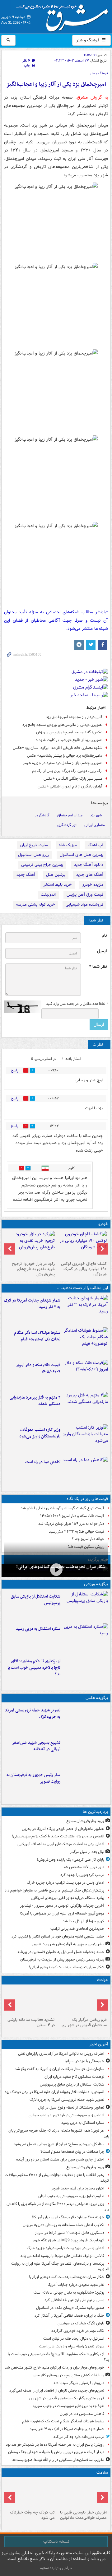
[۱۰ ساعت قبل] (85, 1407)
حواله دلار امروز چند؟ (88, 1539)
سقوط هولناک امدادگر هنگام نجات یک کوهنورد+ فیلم (37, 1336)
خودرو (103, 1224)
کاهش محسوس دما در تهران (82, 2414)
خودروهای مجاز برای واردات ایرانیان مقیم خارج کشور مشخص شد (54, 2367)
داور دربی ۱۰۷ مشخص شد (84, 1867)
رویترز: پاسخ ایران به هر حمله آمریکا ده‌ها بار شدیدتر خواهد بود (55, 2445)
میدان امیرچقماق (70, 815)
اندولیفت (48, 895)
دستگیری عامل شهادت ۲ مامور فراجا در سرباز (70, 2233)
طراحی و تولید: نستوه (56, 2568)
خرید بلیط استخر (58, 885)
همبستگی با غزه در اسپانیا (84, 2061)
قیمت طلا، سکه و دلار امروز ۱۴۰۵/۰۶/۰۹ (38, 1368)
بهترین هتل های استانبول (82, 855)
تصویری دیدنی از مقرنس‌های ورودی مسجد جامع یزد (62, 725)
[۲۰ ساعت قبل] (30, 2494)
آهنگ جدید (26, 875)
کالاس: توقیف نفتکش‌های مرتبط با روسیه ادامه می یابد (62, 2256)
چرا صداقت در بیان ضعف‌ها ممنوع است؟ (72, 2152)
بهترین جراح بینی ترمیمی (42, 865)
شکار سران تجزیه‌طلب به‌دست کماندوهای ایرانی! (67, 1967)
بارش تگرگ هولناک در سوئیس (81, 2323)
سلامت (102, 2473)
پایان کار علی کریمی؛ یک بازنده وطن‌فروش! (71, 1860)
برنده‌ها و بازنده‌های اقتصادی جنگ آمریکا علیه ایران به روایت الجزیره (60, 2267)
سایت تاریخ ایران (34, 845)
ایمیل (102, 951)
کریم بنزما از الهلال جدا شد (83, 1921)
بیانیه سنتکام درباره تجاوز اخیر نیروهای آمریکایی (68, 1898)
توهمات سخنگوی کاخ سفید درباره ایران (74, 2077)
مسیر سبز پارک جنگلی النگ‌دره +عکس (73, 779)
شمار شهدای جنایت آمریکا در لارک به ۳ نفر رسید (32, 1304)
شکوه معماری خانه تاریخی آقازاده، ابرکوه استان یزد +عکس (58, 748)
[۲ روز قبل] (82, 1245)
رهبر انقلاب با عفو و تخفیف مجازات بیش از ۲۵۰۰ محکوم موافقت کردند (57, 2178)
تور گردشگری (67, 825)
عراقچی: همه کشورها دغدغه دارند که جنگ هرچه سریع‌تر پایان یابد (59, 2133)
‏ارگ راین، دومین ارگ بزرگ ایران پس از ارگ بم (67, 771)
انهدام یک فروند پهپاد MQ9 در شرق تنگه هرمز (68, 2240)
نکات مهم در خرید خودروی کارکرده (78, 2331)
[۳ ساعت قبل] (56, 1570)
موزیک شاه (68, 845)
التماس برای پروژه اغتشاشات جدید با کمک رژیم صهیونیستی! (58, 1836)
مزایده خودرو (93, 885)
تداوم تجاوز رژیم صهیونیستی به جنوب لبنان (71, 2196)
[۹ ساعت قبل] (85, 1375)
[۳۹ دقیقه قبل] (85, 1606)
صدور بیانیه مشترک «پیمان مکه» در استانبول (70, 2308)
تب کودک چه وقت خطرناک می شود (32, 2515)
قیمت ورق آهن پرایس (85, 895)
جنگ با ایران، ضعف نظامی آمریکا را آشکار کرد (69, 2316)
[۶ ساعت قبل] (85, 1752)
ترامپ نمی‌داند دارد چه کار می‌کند (79, 2437)
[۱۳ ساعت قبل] (85, 1472)
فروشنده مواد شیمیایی (84, 905)
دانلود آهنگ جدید (89, 865)
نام (104, 936)
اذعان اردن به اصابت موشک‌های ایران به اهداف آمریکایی (61, 1844)
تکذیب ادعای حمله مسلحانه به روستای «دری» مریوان (63, 2225)
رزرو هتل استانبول (33, 855)
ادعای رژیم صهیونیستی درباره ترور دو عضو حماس (66, 2115)
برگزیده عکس (97, 1698)
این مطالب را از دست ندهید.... (82, 1288)
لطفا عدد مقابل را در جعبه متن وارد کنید (77, 1004)
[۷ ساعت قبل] (30, 2001)
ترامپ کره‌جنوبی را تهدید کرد (82, 1875)
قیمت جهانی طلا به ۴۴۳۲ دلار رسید (77, 1532)
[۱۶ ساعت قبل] (82, 2494)
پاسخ (15, 1070)
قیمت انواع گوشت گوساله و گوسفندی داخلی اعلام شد (62, 1508)
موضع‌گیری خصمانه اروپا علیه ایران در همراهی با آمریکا (62, 1913)
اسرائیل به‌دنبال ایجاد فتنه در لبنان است (74, 2339)
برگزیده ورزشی (96, 1584)
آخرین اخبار (98, 2044)
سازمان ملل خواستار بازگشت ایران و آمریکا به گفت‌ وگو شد (59, 2069)
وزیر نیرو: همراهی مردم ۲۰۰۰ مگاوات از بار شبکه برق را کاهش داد (58, 2207)
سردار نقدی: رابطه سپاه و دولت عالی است (72, 2346)
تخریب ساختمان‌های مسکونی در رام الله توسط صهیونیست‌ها (58, 2460)
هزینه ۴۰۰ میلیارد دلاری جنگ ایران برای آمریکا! (68, 2217)
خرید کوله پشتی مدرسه (35, 905)
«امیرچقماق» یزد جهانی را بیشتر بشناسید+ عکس (65, 756)
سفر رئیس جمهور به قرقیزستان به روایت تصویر (33, 1778)
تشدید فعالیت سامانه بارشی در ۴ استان (31, 2022)
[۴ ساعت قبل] (85, 1310)
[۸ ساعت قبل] (85, 1785)
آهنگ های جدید (90, 875)
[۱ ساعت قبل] (85, 1638)
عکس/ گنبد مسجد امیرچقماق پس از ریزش (69, 732)
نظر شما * (98, 967)
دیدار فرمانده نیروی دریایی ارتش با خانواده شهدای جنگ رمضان (56, 2452)
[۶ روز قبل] (30, 1245)
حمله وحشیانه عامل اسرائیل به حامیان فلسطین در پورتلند (61, 1952)
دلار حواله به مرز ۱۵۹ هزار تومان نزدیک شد (71, 1524)
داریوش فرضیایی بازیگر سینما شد (79, 2383)
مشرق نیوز (64, 16)
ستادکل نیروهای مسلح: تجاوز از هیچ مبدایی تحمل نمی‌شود (59, 2144)
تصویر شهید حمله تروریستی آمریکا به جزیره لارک (32, 1714)
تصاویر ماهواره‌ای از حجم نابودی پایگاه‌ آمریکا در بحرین (63, 1829)
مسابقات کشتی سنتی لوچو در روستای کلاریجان (68, 2375)
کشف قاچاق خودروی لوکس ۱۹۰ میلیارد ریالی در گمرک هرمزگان (84, 1269)
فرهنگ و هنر (88, 40)
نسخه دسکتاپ (56, 2541)
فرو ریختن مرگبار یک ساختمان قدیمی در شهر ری (84, 2022)
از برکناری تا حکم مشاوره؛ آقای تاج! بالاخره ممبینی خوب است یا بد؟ (34, 1668)
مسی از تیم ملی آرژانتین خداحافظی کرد (74, 2300)
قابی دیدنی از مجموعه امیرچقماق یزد (74, 717)
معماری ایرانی (95, 825)
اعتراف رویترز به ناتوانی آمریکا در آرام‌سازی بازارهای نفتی (61, 2054)
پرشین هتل (56, 875)
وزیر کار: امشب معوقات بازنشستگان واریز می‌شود (40, 1433)
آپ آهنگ (96, 845)
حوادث (103, 1980)
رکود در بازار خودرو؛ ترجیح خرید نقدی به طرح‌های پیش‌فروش (33, 1269)
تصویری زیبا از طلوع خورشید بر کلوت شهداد (69, 740)
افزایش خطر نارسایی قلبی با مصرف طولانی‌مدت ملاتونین (83, 2515)
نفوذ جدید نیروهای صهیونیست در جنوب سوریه (68, 2406)
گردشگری (42, 815)
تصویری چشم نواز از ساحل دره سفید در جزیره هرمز (63, 763)
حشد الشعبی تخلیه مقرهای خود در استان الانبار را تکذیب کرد (58, 1936)
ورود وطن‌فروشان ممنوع (85, 1821)
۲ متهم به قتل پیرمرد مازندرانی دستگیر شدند (35, 1401)
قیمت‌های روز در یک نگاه (87, 1499)
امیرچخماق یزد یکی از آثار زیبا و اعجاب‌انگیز (56, 84)
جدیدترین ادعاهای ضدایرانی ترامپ (77, 1929)
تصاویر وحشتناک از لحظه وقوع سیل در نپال (71, 2107)
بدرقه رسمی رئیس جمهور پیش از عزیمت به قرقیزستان (62, 1959)
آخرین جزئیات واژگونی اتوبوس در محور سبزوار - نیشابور (62, 1906)
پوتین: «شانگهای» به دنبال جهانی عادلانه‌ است (69, 2293)
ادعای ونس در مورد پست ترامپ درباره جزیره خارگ (65, 1883)
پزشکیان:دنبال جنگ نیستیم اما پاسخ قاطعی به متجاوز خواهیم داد (54, 1890)
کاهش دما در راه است (43, 1462)
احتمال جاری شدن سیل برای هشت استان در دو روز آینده (60, 2159)
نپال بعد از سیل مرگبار (87, 1852)
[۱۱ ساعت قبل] (85, 1439)
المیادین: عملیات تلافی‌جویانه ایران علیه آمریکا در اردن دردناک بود (54, 2092)
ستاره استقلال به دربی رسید (38, 1629)
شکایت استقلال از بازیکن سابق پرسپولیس (36, 1600)
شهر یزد (96, 815)
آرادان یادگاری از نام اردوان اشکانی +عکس (70, 786)
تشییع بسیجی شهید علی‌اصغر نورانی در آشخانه (36, 1746)
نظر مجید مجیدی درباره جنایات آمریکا (76, 2285)
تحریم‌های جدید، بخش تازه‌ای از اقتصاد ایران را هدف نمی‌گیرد (57, 2390)
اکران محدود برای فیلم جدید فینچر (78, 2188)
